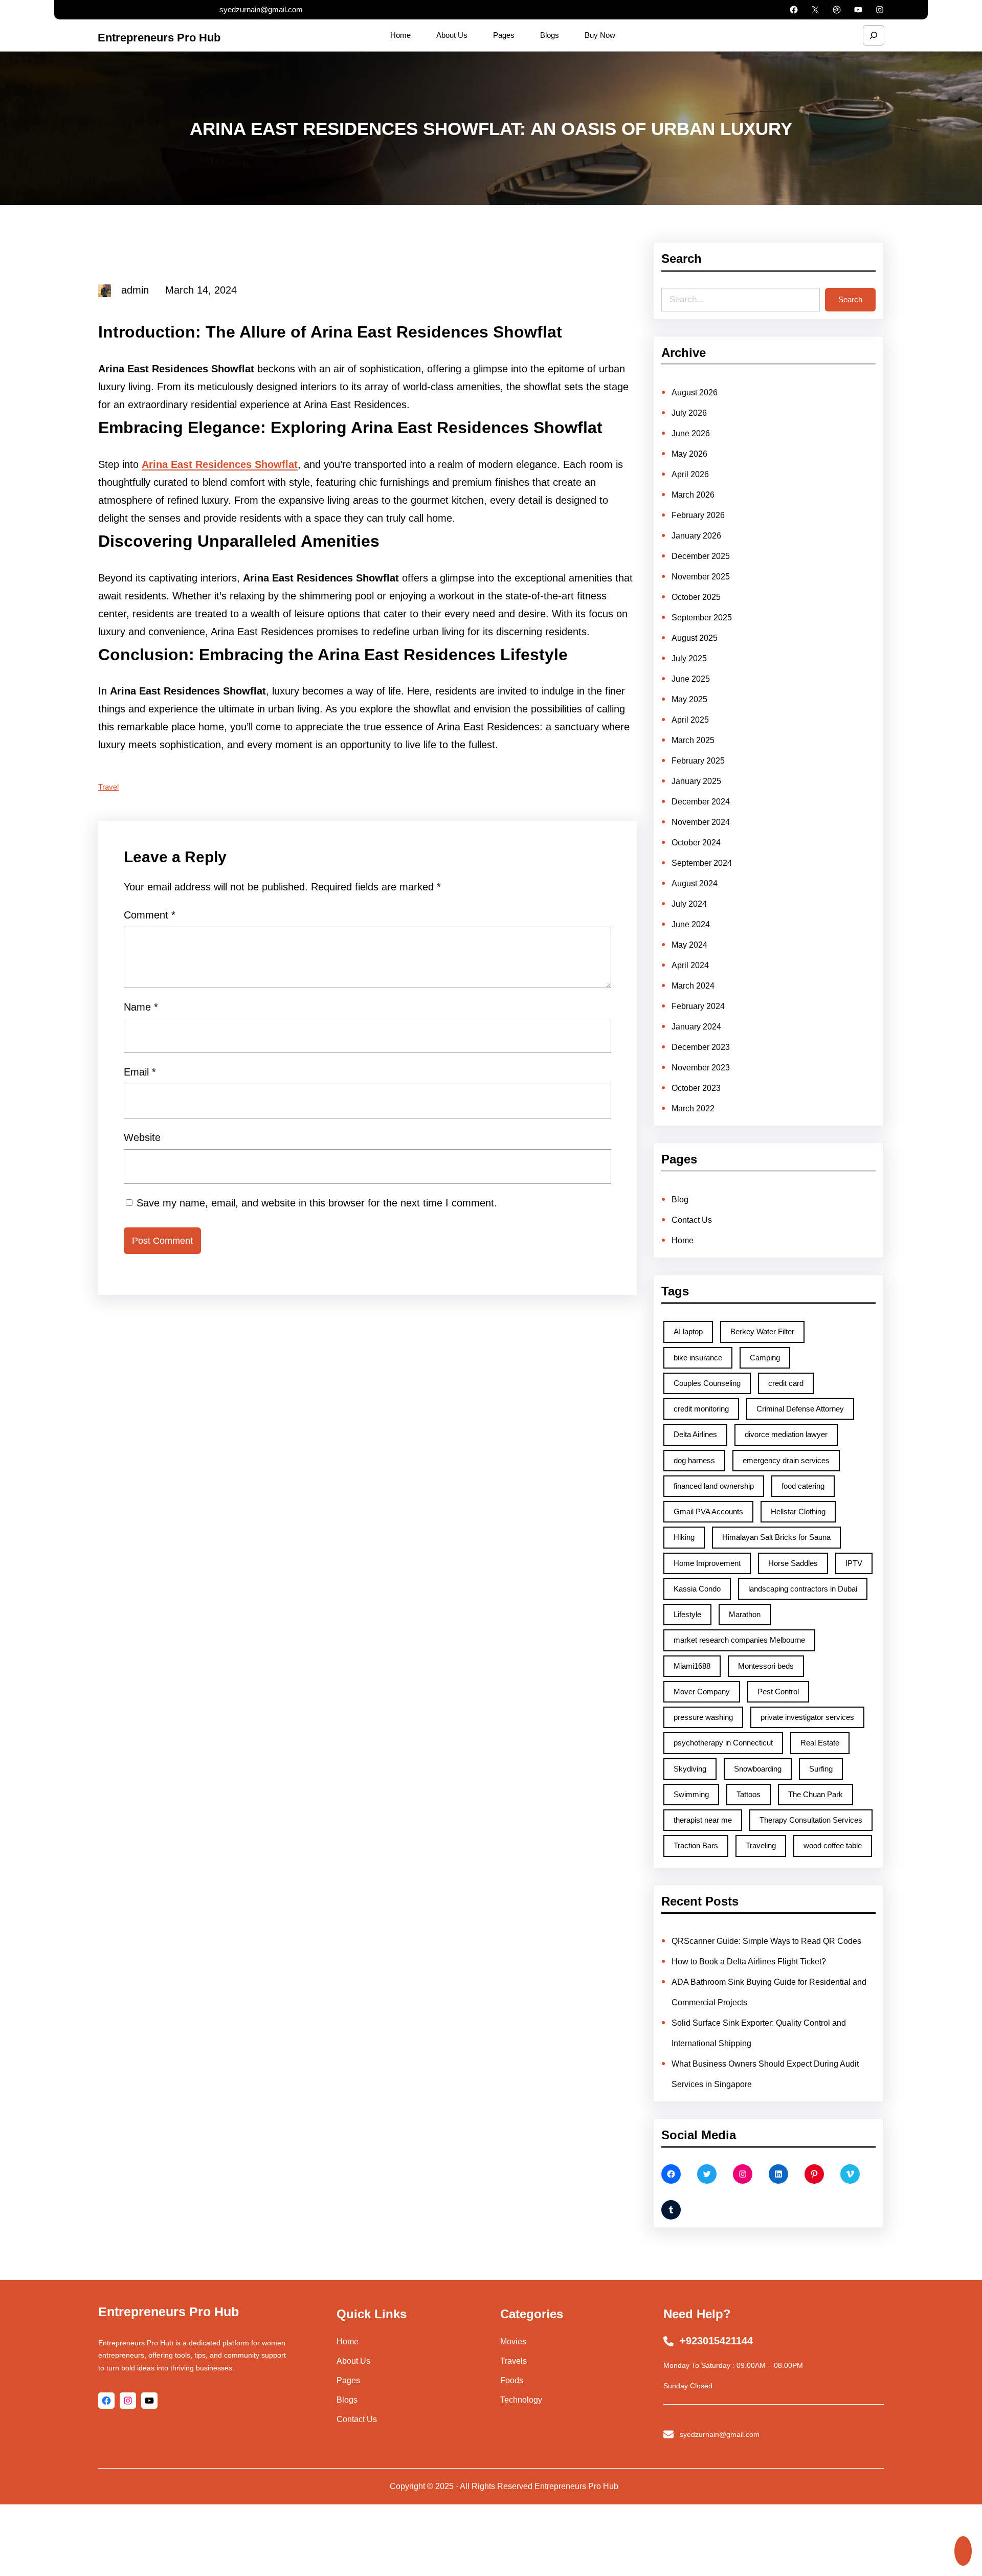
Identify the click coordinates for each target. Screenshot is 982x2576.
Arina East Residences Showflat (220, 464)
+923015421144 (716, 2341)
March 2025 (693, 740)
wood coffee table (833, 1845)
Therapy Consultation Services (811, 1820)
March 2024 (693, 986)
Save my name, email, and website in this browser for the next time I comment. (317, 1203)
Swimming (691, 1794)
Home (683, 1240)
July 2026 (689, 413)
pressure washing (703, 1717)
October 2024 (696, 843)
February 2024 (698, 1006)
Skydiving (690, 1769)
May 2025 (689, 699)
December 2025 (701, 556)
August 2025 (695, 638)
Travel (108, 787)
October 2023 (696, 1088)
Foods (512, 2380)
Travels (514, 2361)
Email (140, 1072)
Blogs (347, 2400)
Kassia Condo (697, 1589)
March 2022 (693, 1108)
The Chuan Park (816, 1794)
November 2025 (701, 577)
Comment (150, 915)
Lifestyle (687, 1614)
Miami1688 (692, 1666)
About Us (353, 2361)
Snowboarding (758, 1769)
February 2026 (698, 515)
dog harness (694, 1460)
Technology (521, 2400)
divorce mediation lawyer (786, 1434)
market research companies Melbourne (739, 1640)
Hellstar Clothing (798, 1511)
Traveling (761, 1845)
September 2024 (702, 863)
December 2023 (701, 1047)
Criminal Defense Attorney (800, 1409)
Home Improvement (707, 1563)
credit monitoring (701, 1409)
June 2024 (691, 924)
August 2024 (695, 883)
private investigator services (807, 1717)
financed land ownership (714, 1486)
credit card (786, 1383)
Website (142, 1137)
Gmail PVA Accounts (708, 1511)
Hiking (684, 1537)
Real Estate (820, 1743)
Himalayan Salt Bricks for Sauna (776, 1537)
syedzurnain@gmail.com (261, 9)
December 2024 (701, 802)
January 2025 (696, 781)
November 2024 (701, 822)
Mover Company (702, 1692)
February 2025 (698, 761)
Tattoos (749, 1794)
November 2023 (701, 1068)
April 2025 (690, 720)
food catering (803, 1486)
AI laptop (688, 1331)
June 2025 (691, 679)
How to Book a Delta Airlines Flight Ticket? (749, 1962)
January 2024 (696, 1027)
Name (141, 1007)
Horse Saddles (793, 1563)
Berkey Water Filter (762, 1331)
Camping (765, 1358)
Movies (513, 2342)
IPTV (854, 1563)
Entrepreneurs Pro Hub (159, 38)
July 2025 (689, 658)
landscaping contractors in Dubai (803, 1589)
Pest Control (778, 1692)
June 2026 (691, 433)
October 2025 (696, 597)
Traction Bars (696, 1845)
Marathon (745, 1614)
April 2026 (690, 474)
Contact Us (692, 1220)
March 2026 (693, 495)
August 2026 (695, 393)
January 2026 (696, 536)
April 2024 (690, 965)
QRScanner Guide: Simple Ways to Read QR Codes (766, 1941)
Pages (348, 2380)
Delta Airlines (695, 1434)
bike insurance (698, 1358)
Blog (680, 1200)
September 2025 (702, 618)
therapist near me (703, 1820)
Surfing (821, 1769)
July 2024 (689, 904)
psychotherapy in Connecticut (723, 1743)
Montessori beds (766, 1666)
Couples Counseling (707, 1383)
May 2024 (689, 945)
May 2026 (689, 454)
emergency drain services (786, 1460)
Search (850, 299)
